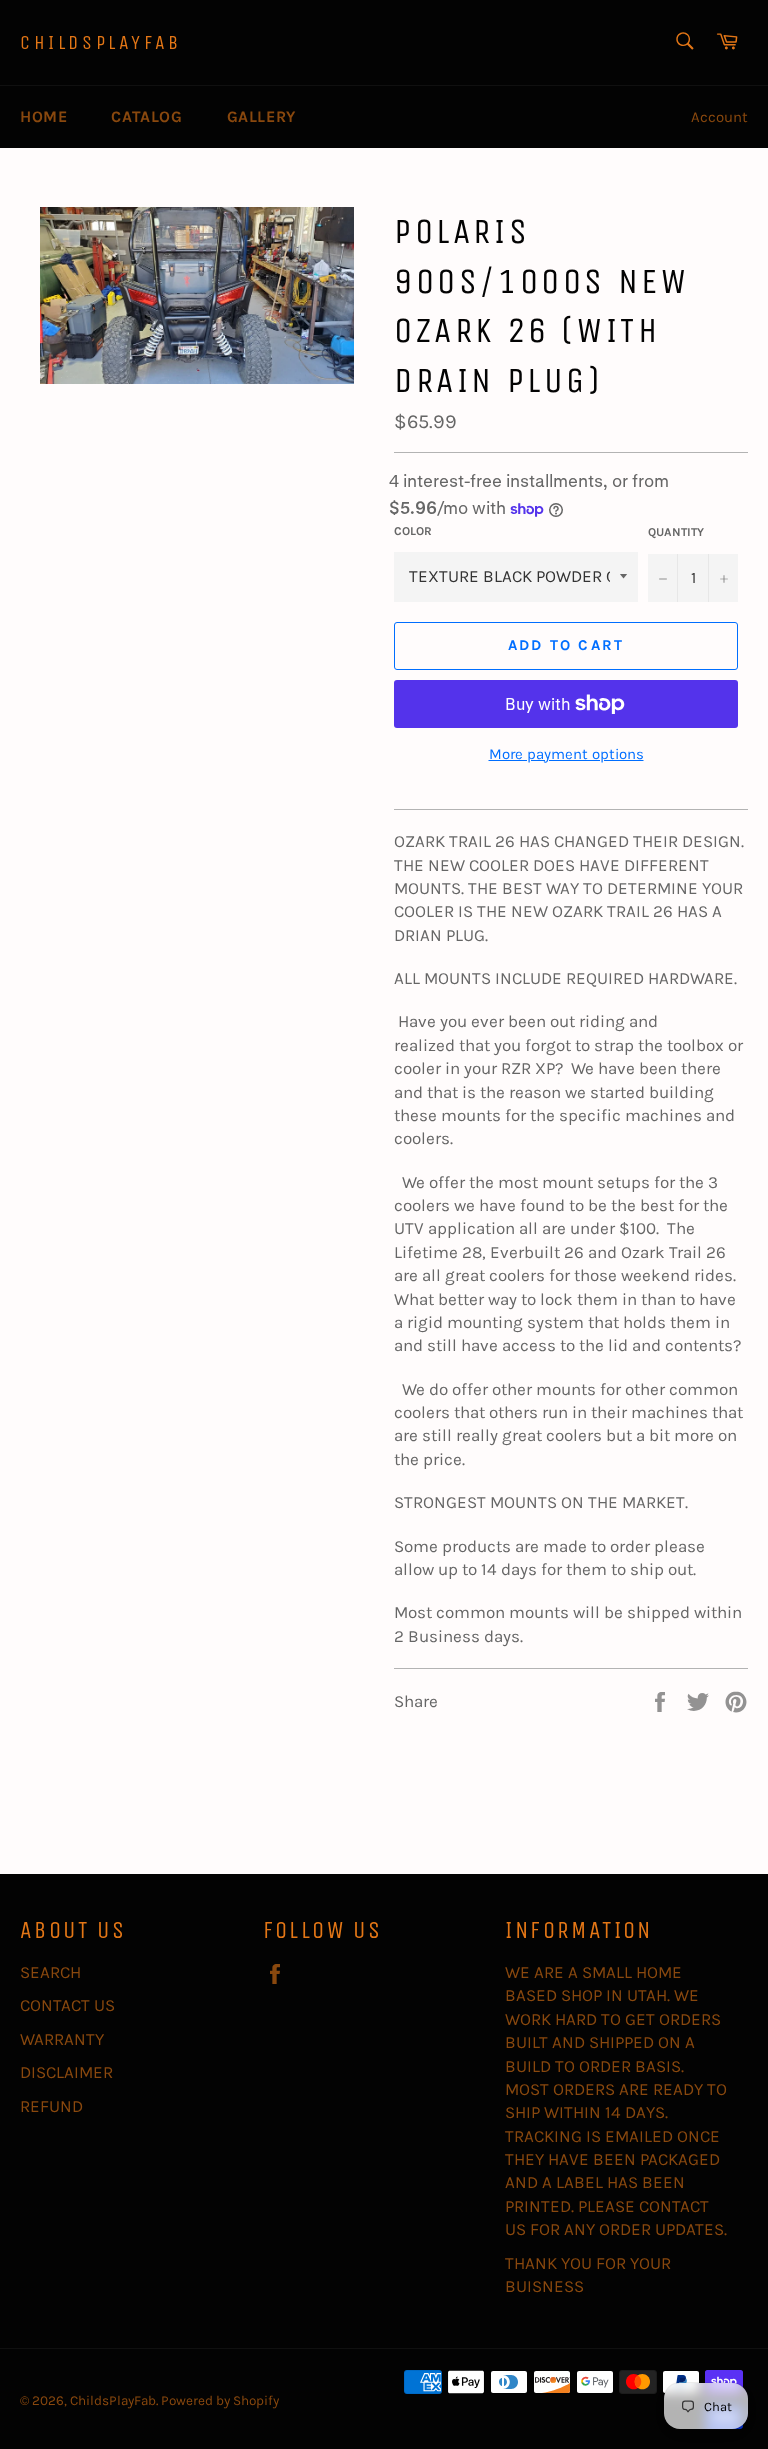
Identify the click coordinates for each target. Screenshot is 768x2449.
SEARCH (50, 1972)
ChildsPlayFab (101, 42)
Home (43, 116)
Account (719, 117)
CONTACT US (67, 2005)
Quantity (676, 532)
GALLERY (261, 116)
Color (413, 531)
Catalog (146, 116)
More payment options (566, 754)
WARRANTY (62, 2039)
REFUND (51, 2106)
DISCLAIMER (66, 2072)
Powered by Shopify (220, 2400)
